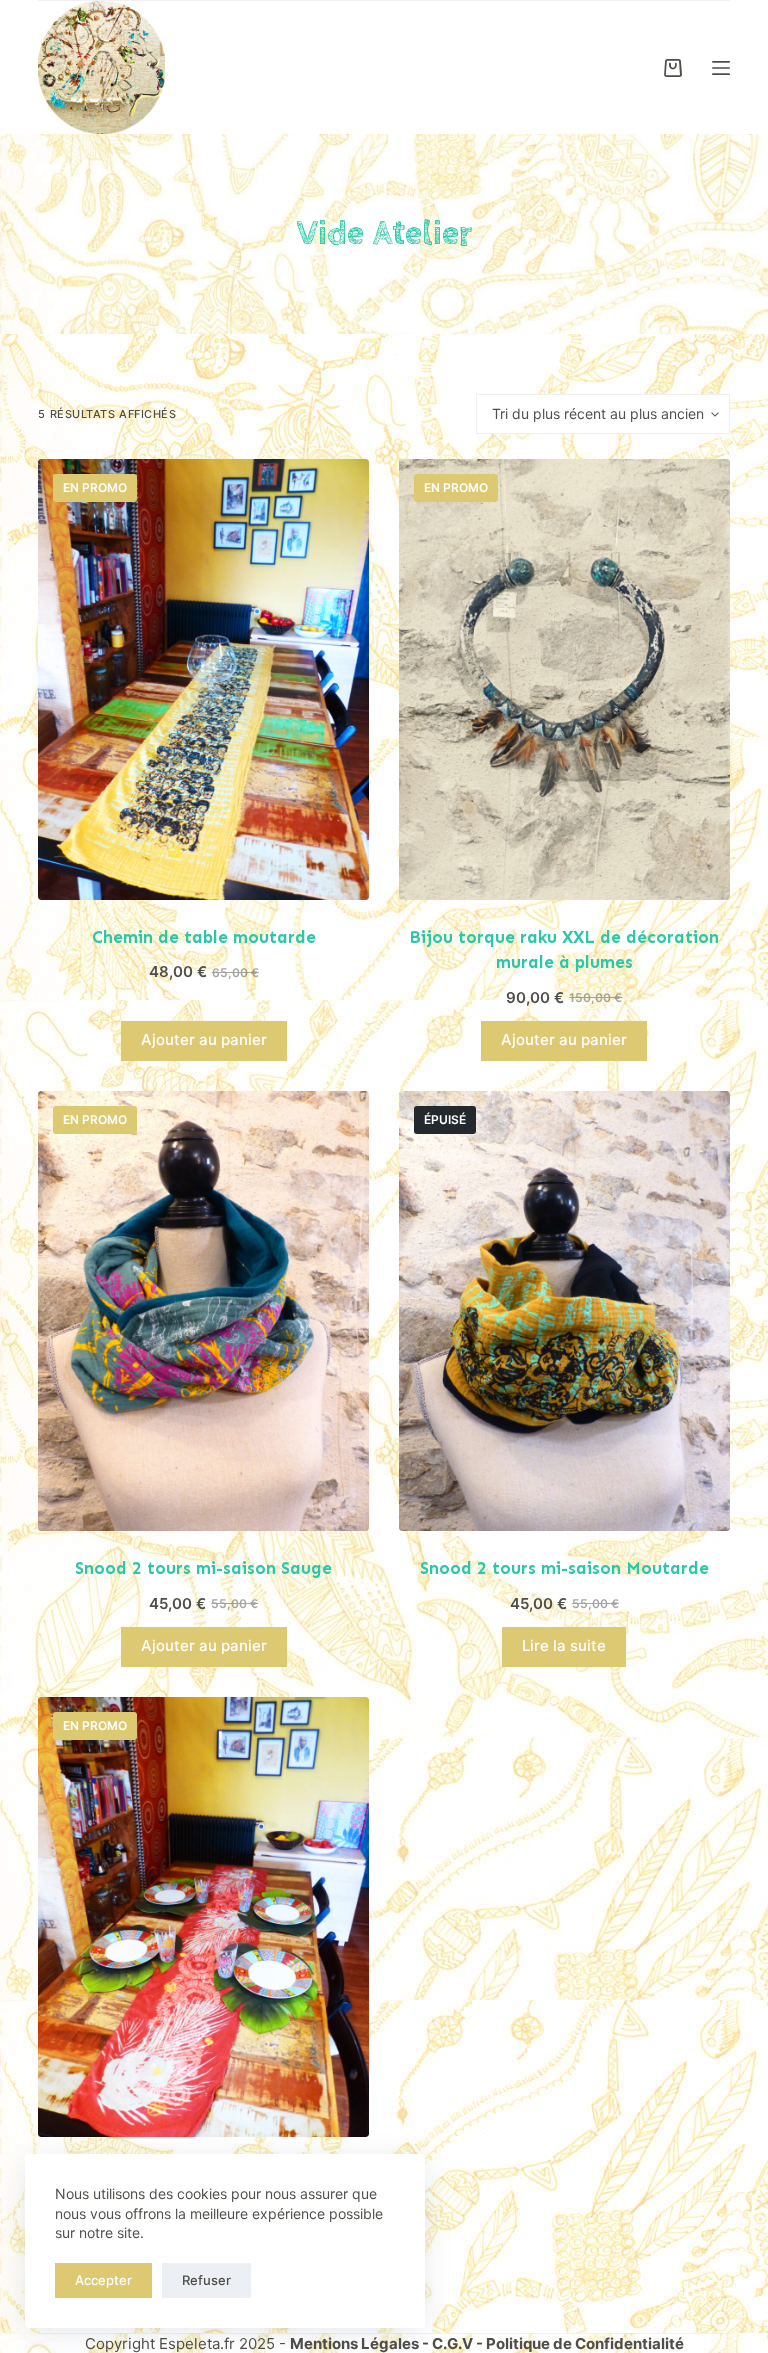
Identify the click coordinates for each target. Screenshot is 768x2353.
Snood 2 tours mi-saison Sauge (203, 1568)
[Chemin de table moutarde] (203, 679)
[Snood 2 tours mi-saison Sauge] (203, 1311)
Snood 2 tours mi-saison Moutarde (564, 1568)
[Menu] (721, 68)
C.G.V (452, 2343)
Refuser (206, 2280)
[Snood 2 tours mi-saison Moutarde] (564, 1311)
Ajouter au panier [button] (204, 1039)
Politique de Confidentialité (585, 2343)
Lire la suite (564, 1645)
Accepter (103, 2280)
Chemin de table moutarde (204, 937)
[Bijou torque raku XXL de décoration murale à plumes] (564, 679)
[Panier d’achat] (673, 68)
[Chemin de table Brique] (203, 1917)
